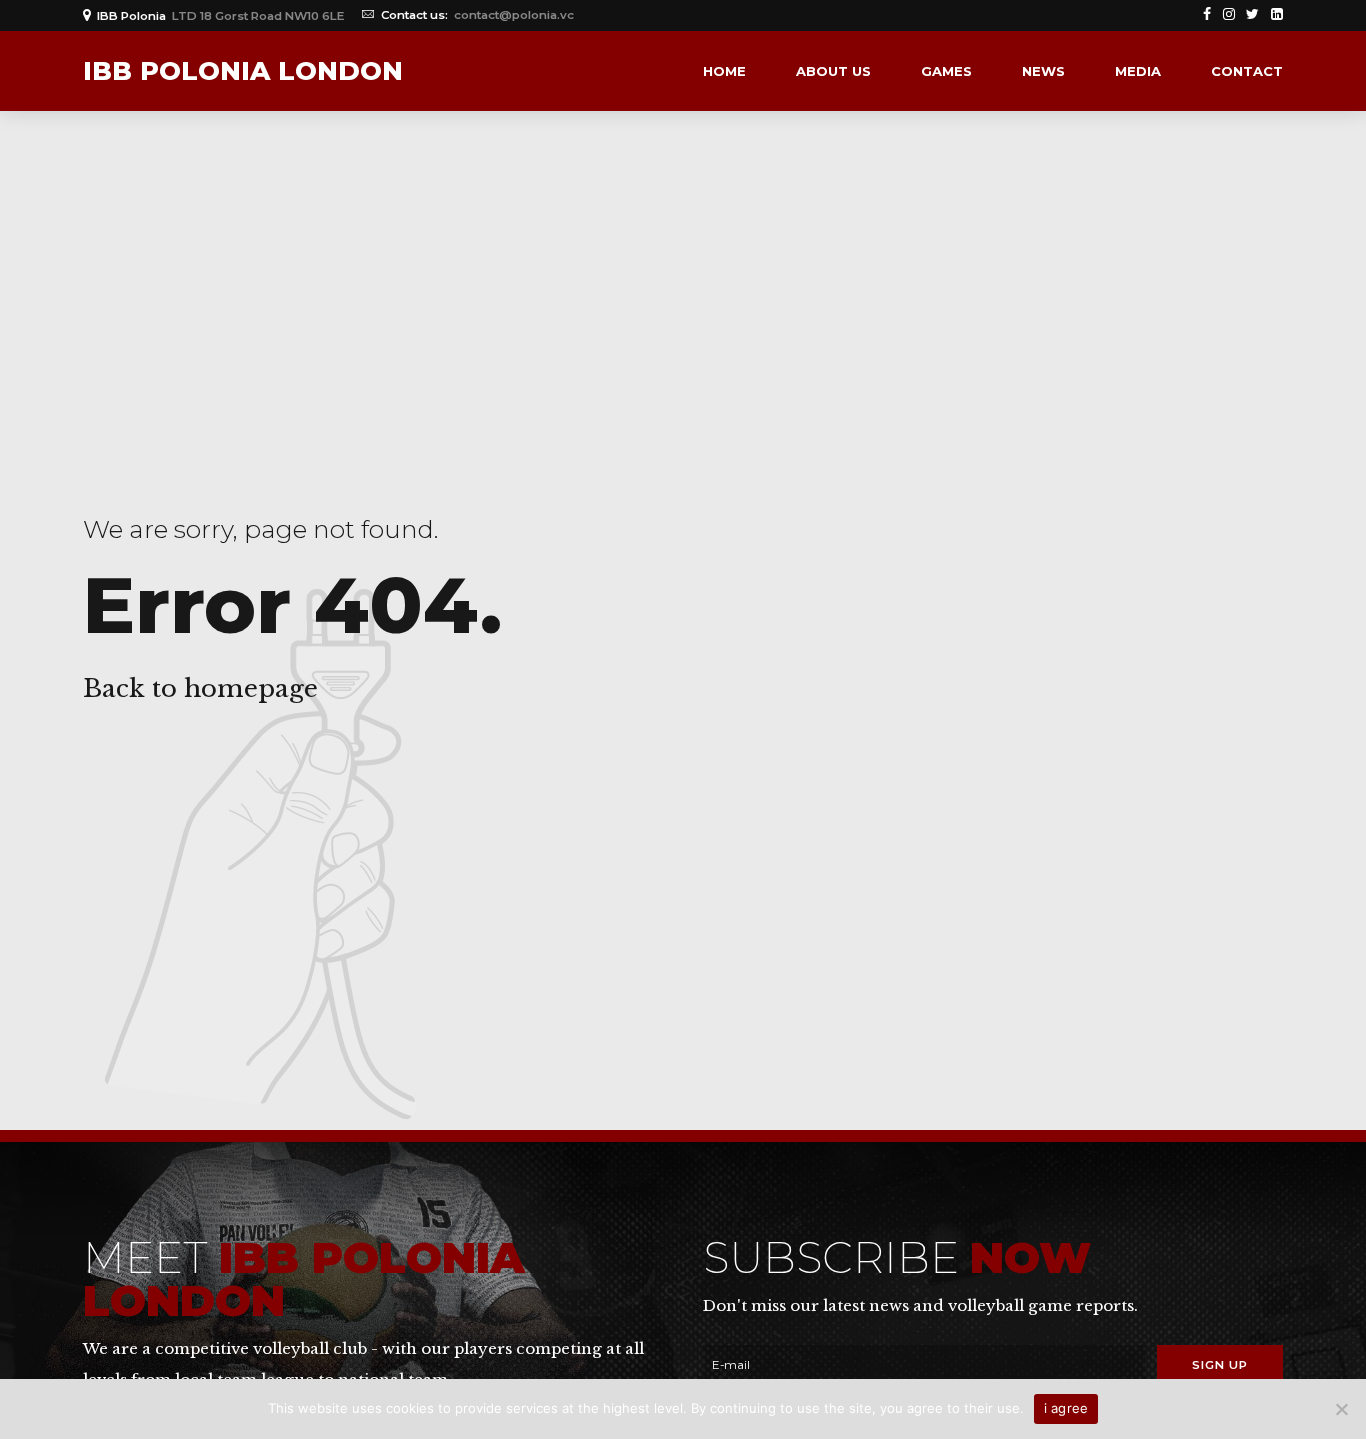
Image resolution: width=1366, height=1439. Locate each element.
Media (1138, 71)
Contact (1247, 71)
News (1043, 71)
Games (946, 71)
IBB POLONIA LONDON (243, 71)
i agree (1066, 1408)
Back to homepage (200, 688)
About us (833, 71)
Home (724, 71)
